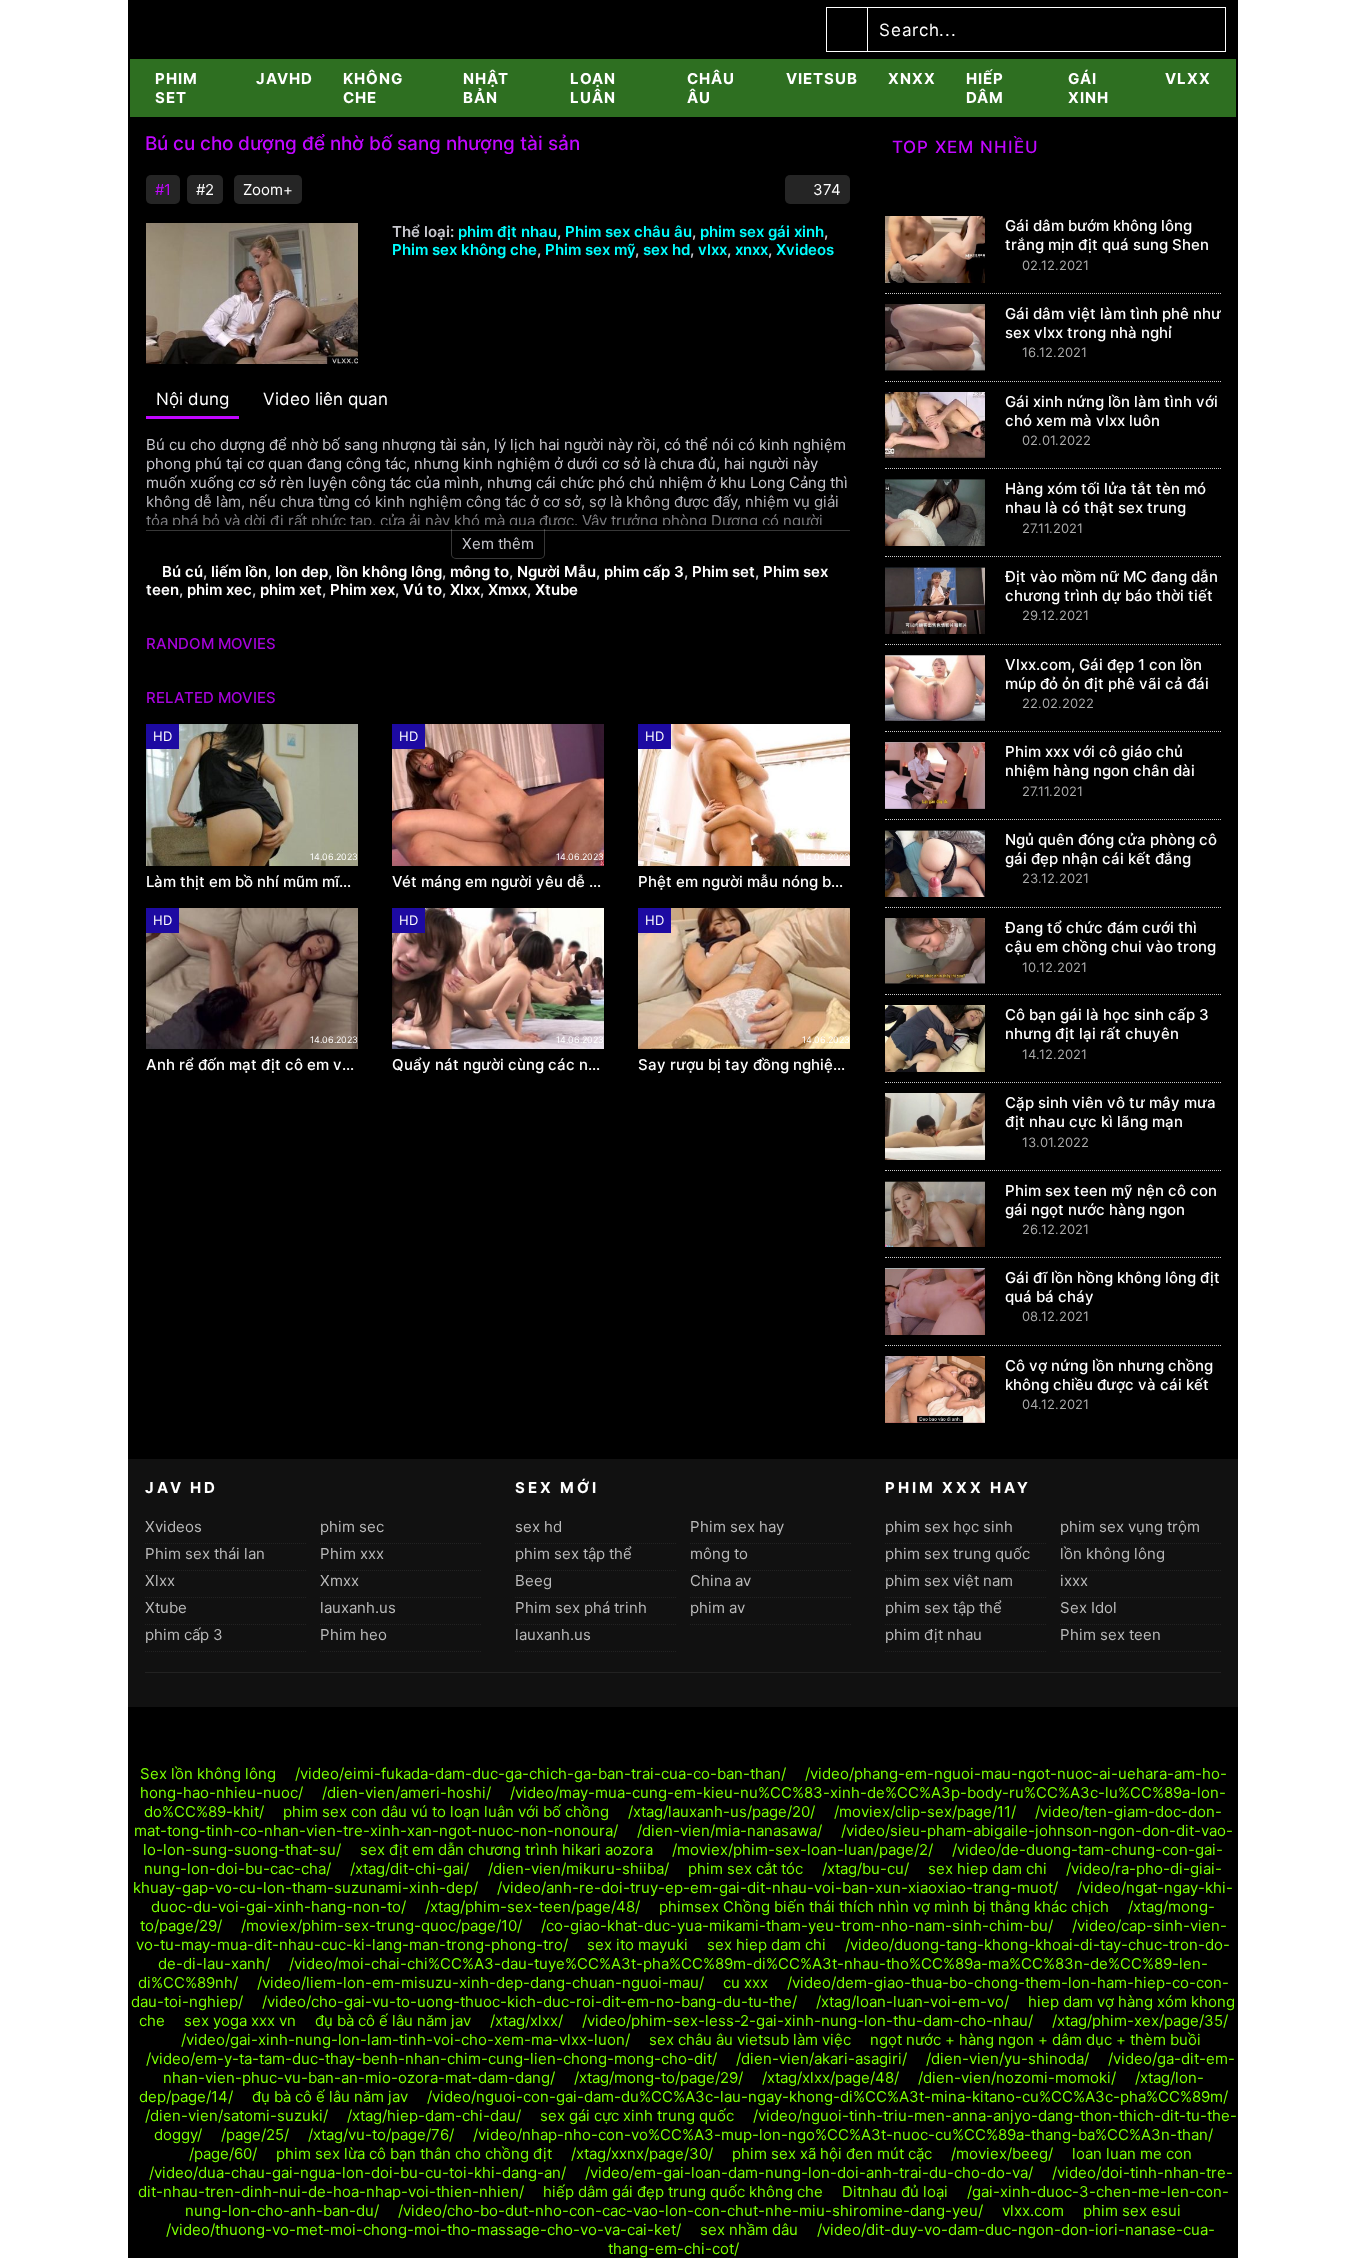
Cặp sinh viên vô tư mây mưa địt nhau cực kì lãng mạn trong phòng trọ (1110, 1121)
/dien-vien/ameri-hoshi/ (406, 1792)
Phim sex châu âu (628, 231)
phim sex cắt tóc (745, 1868)
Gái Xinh (1088, 88)
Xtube (556, 589)
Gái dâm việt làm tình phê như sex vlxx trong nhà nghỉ (1113, 323)
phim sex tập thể (573, 1553)
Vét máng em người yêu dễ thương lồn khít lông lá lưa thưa (498, 882)
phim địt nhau (507, 231)
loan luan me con (1132, 2153)
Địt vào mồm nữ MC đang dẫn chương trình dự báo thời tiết (1111, 586)
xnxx (912, 78)
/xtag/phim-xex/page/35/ (1140, 2020)
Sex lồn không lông (208, 1773)
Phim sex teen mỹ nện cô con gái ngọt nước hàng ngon (1111, 1200)
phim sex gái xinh (762, 231)
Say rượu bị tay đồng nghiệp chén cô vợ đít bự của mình (744, 1065)
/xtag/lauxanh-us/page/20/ (721, 1811)
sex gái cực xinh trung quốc (637, 2115)
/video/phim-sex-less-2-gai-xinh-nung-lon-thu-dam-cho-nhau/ (807, 2020)
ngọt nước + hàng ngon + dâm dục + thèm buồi (1035, 2039)
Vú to (422, 589)
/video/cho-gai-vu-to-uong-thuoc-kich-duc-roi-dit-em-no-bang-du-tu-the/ (529, 2001)
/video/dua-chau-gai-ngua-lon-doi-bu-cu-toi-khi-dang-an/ (357, 2172)
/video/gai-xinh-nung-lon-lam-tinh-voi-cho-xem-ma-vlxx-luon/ (405, 2039)
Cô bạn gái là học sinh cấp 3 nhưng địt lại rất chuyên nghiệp (1107, 1033)
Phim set (723, 571)
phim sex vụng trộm (1130, 1526)
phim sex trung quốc (957, 1553)
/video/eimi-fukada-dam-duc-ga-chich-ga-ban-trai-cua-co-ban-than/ (540, 1773)
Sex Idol (1088, 1607)
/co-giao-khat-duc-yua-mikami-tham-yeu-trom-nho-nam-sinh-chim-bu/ (797, 1925)
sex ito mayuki (637, 1944)
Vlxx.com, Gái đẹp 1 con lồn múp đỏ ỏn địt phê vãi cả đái (1107, 674)
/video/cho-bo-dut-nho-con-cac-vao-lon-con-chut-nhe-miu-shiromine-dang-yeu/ (690, 2210)
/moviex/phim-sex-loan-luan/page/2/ (802, 1849)
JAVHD (284, 78)
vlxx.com (1033, 2210)
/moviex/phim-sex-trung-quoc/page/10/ (381, 1925)
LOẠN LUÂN (593, 88)
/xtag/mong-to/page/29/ (658, 2077)
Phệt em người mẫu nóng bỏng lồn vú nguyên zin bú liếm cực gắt (744, 882)
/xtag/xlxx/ (526, 2020)
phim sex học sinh (949, 1526)
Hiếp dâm (985, 88)
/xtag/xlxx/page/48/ (830, 2077)
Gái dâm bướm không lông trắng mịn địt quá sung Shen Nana (1107, 244)
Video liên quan (325, 399)
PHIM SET (176, 88)
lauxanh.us (358, 1607)
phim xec (219, 589)
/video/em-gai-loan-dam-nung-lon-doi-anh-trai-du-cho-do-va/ (809, 2172)
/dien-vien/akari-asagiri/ (821, 2058)
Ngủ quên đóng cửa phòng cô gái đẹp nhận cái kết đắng (1111, 849)
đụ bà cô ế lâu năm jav (393, 2020)
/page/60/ (223, 2153)
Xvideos (805, 249)
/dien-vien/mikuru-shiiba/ (578, 1868)
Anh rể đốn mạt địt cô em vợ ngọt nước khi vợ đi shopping (252, 1065)
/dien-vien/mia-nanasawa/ (729, 1830)
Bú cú (182, 571)
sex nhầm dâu (749, 2229)
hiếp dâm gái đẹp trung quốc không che (683, 2191)
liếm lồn (239, 571)
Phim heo (353, 1634)
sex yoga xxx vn (240, 2020)
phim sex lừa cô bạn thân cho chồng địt (414, 2153)
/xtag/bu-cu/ (865, 1868)
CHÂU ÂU (711, 88)
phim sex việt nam (949, 1580)
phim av (717, 1607)
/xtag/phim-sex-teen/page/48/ (532, 1906)
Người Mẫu (556, 571)
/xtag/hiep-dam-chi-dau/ (434, 2115)
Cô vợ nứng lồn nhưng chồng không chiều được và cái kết (1109, 1375)
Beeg (533, 1580)
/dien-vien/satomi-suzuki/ (236, 2115)
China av (720, 1580)
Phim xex (362, 589)
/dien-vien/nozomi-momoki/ (1017, 2077)
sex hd (666, 249)
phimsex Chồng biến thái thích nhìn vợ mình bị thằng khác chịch (884, 1906)
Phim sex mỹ (590, 249)
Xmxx (507, 589)
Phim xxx (352, 1553)
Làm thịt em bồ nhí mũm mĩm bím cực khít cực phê (252, 882)
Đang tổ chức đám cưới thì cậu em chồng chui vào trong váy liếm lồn (1110, 946)
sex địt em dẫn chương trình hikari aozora (506, 1849)
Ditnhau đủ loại (895, 2191)
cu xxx (745, 1982)
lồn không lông (389, 571)
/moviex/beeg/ (1002, 2153)
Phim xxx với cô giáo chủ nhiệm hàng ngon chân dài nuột (1100, 770)
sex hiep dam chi (987, 1868)
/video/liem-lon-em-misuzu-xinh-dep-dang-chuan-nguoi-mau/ (480, 1982)
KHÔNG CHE (373, 88)
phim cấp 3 (644, 571)
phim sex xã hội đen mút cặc (832, 2153)
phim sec (352, 1526)
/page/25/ (255, 2134)
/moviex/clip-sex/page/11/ (925, 1811)
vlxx (1188, 78)
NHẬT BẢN (486, 88)
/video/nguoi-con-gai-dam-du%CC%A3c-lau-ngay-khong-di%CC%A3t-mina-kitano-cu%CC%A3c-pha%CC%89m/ (827, 2096)
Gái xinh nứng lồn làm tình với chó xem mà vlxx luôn (1111, 411)
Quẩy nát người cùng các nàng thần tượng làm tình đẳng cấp (498, 1065)
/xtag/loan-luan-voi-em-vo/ (912, 2001)
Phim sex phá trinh (581, 1607)
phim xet (291, 589)
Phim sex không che (464, 249)
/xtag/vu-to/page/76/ (381, 2134)
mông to (479, 571)
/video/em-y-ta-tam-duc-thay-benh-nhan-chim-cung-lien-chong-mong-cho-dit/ (431, 2058)
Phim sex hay (737, 1526)
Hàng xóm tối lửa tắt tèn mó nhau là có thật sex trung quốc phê (1105, 507)
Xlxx (465, 589)
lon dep (301, 571)
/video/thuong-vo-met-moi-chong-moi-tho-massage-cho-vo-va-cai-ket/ (423, 2229)
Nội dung (192, 399)
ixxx (1074, 1580)
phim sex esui (1132, 2210)
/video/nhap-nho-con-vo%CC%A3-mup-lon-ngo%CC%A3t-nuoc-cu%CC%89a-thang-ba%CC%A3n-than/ (843, 2134)
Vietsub (822, 78)
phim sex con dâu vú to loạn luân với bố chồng (446, 1811)
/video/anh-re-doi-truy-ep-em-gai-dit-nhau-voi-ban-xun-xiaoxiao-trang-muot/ (777, 1887)
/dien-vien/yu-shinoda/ (1007, 2058)
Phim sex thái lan (205, 1553)
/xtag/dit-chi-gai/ (409, 1868)
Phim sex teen (1110, 1634)
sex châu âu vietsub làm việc (750, 2039)
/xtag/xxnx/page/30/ (642, 2153)
